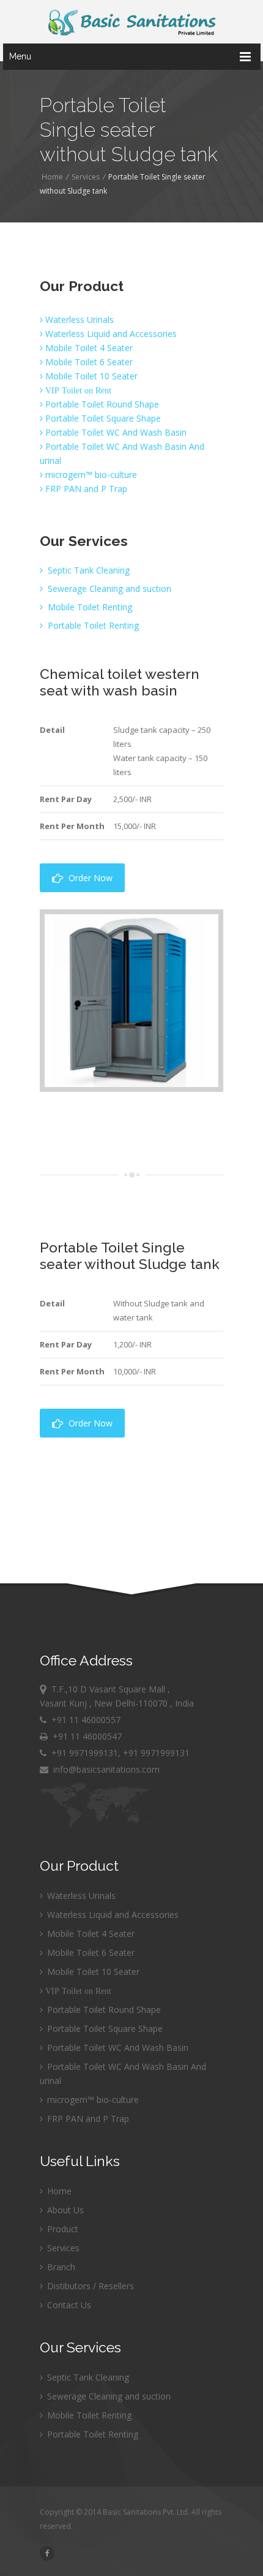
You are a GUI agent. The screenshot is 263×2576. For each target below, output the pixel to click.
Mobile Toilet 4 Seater (88, 348)
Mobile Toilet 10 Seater (90, 376)
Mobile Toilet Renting (89, 607)
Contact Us (68, 2305)
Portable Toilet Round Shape (101, 404)
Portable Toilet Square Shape (102, 418)
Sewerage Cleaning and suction (108, 589)
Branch (60, 2267)
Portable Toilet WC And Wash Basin (115, 432)
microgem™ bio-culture (90, 475)
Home (52, 177)
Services (86, 177)
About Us (64, 2210)
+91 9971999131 (85, 1753)
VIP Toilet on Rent (77, 390)
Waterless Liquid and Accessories (110, 334)
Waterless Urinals (78, 320)
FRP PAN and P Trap (85, 489)
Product (61, 2229)
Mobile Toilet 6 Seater (88, 362)
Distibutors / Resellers (89, 2286)
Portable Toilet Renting (92, 625)
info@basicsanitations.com (104, 1769)
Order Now (88, 878)
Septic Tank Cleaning (87, 570)
